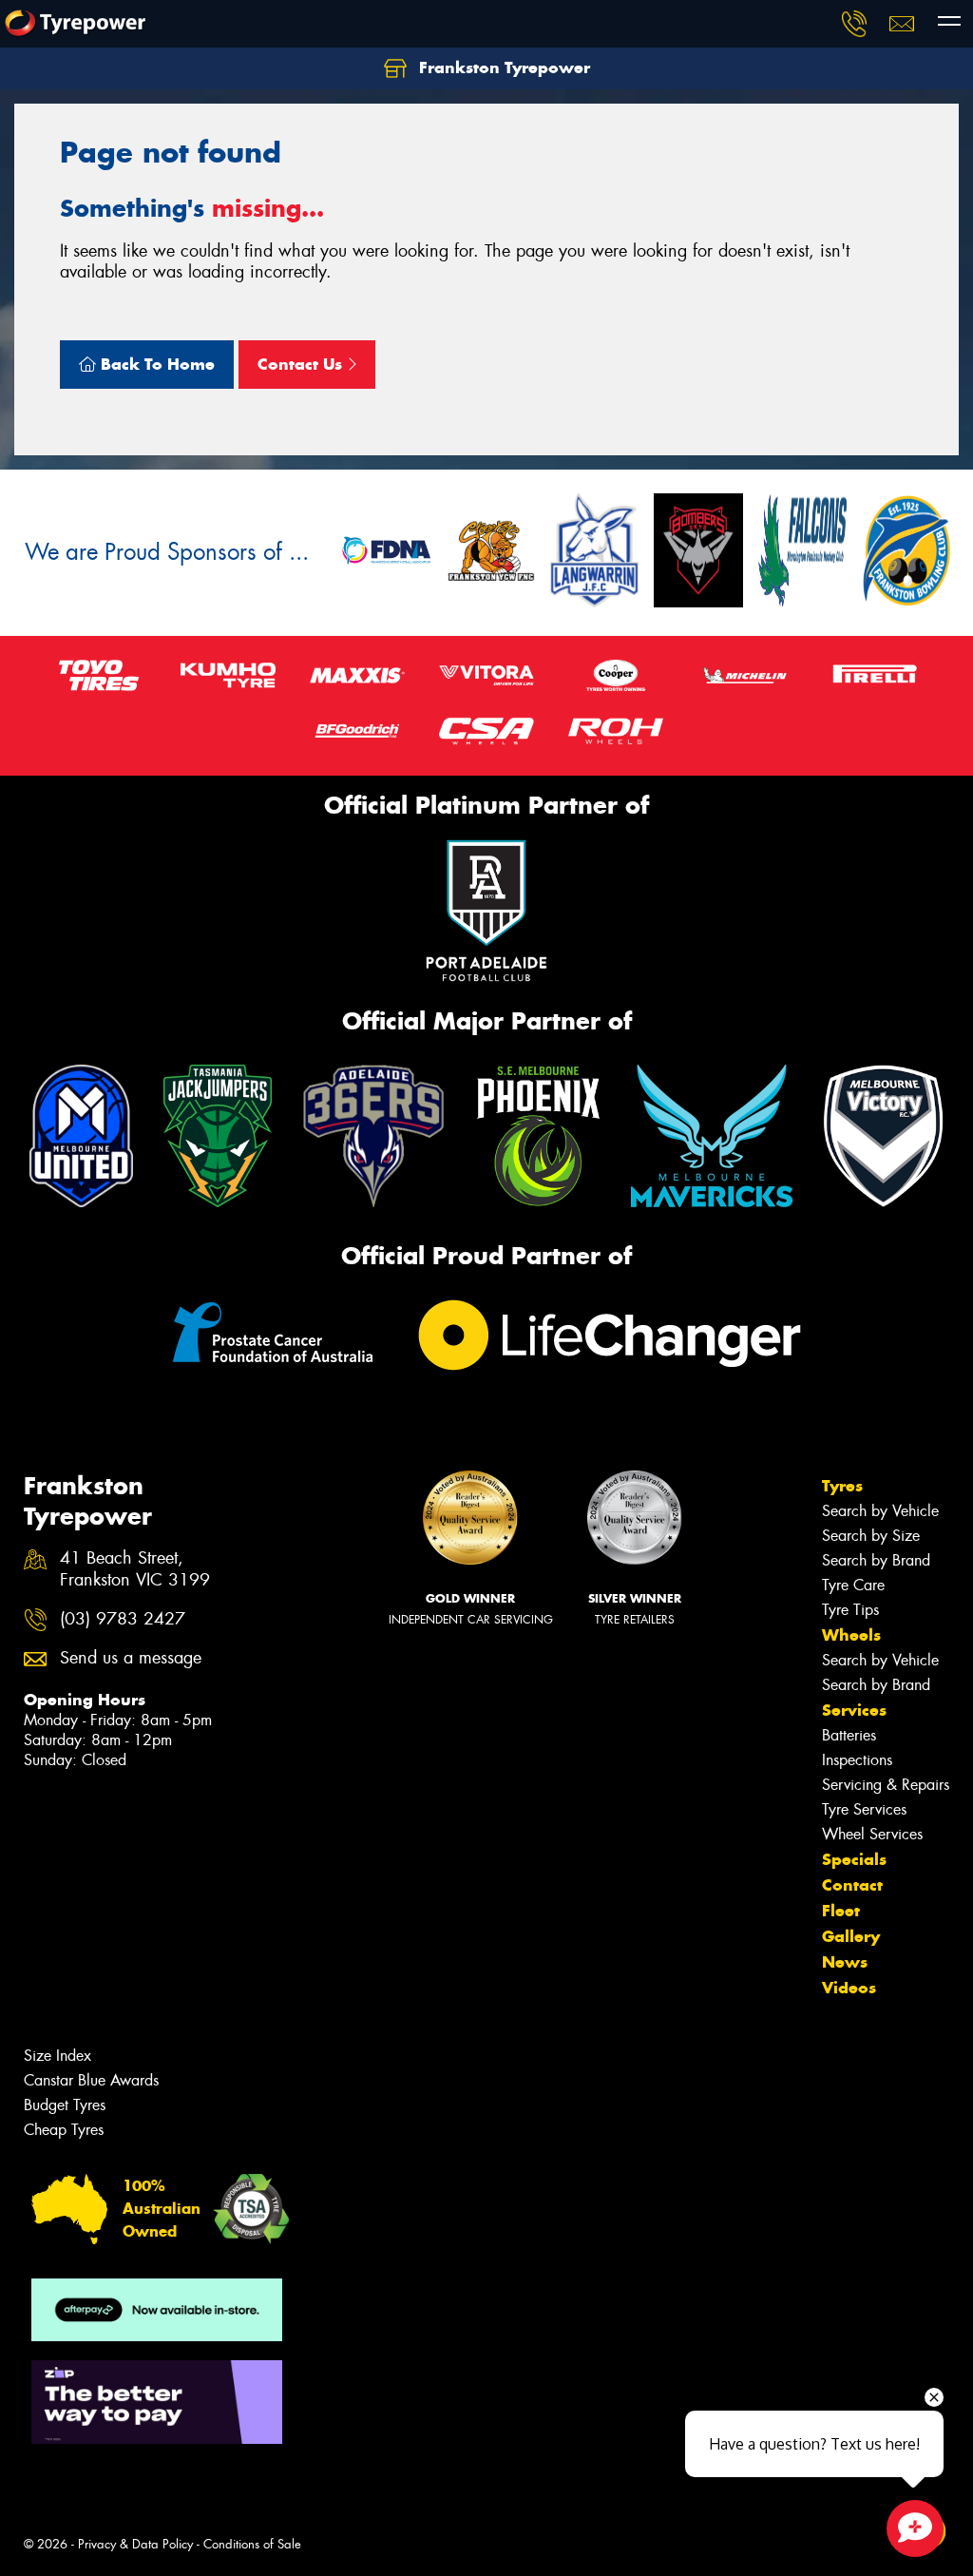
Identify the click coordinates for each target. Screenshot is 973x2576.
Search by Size (871, 1536)
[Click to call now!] (854, 24)
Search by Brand (876, 1560)
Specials (854, 1859)
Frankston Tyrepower (502, 67)
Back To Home (155, 364)
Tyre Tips (850, 1610)
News (845, 1962)
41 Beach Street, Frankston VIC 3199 (135, 1569)
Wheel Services (872, 1834)
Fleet (841, 1911)
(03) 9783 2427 (123, 1619)
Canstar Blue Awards (91, 2080)
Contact (852, 1885)
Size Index (57, 2056)
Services (854, 1710)
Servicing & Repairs (886, 1785)
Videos (849, 1988)
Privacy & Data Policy (135, 2544)
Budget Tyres (65, 2105)
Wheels (851, 1635)
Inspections (857, 1760)
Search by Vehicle (880, 1511)
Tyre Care (853, 1585)
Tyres (842, 1486)
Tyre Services (864, 1809)
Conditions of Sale (252, 2544)
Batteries (849, 1735)
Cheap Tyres (64, 2130)
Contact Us (302, 364)
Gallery (851, 1936)
